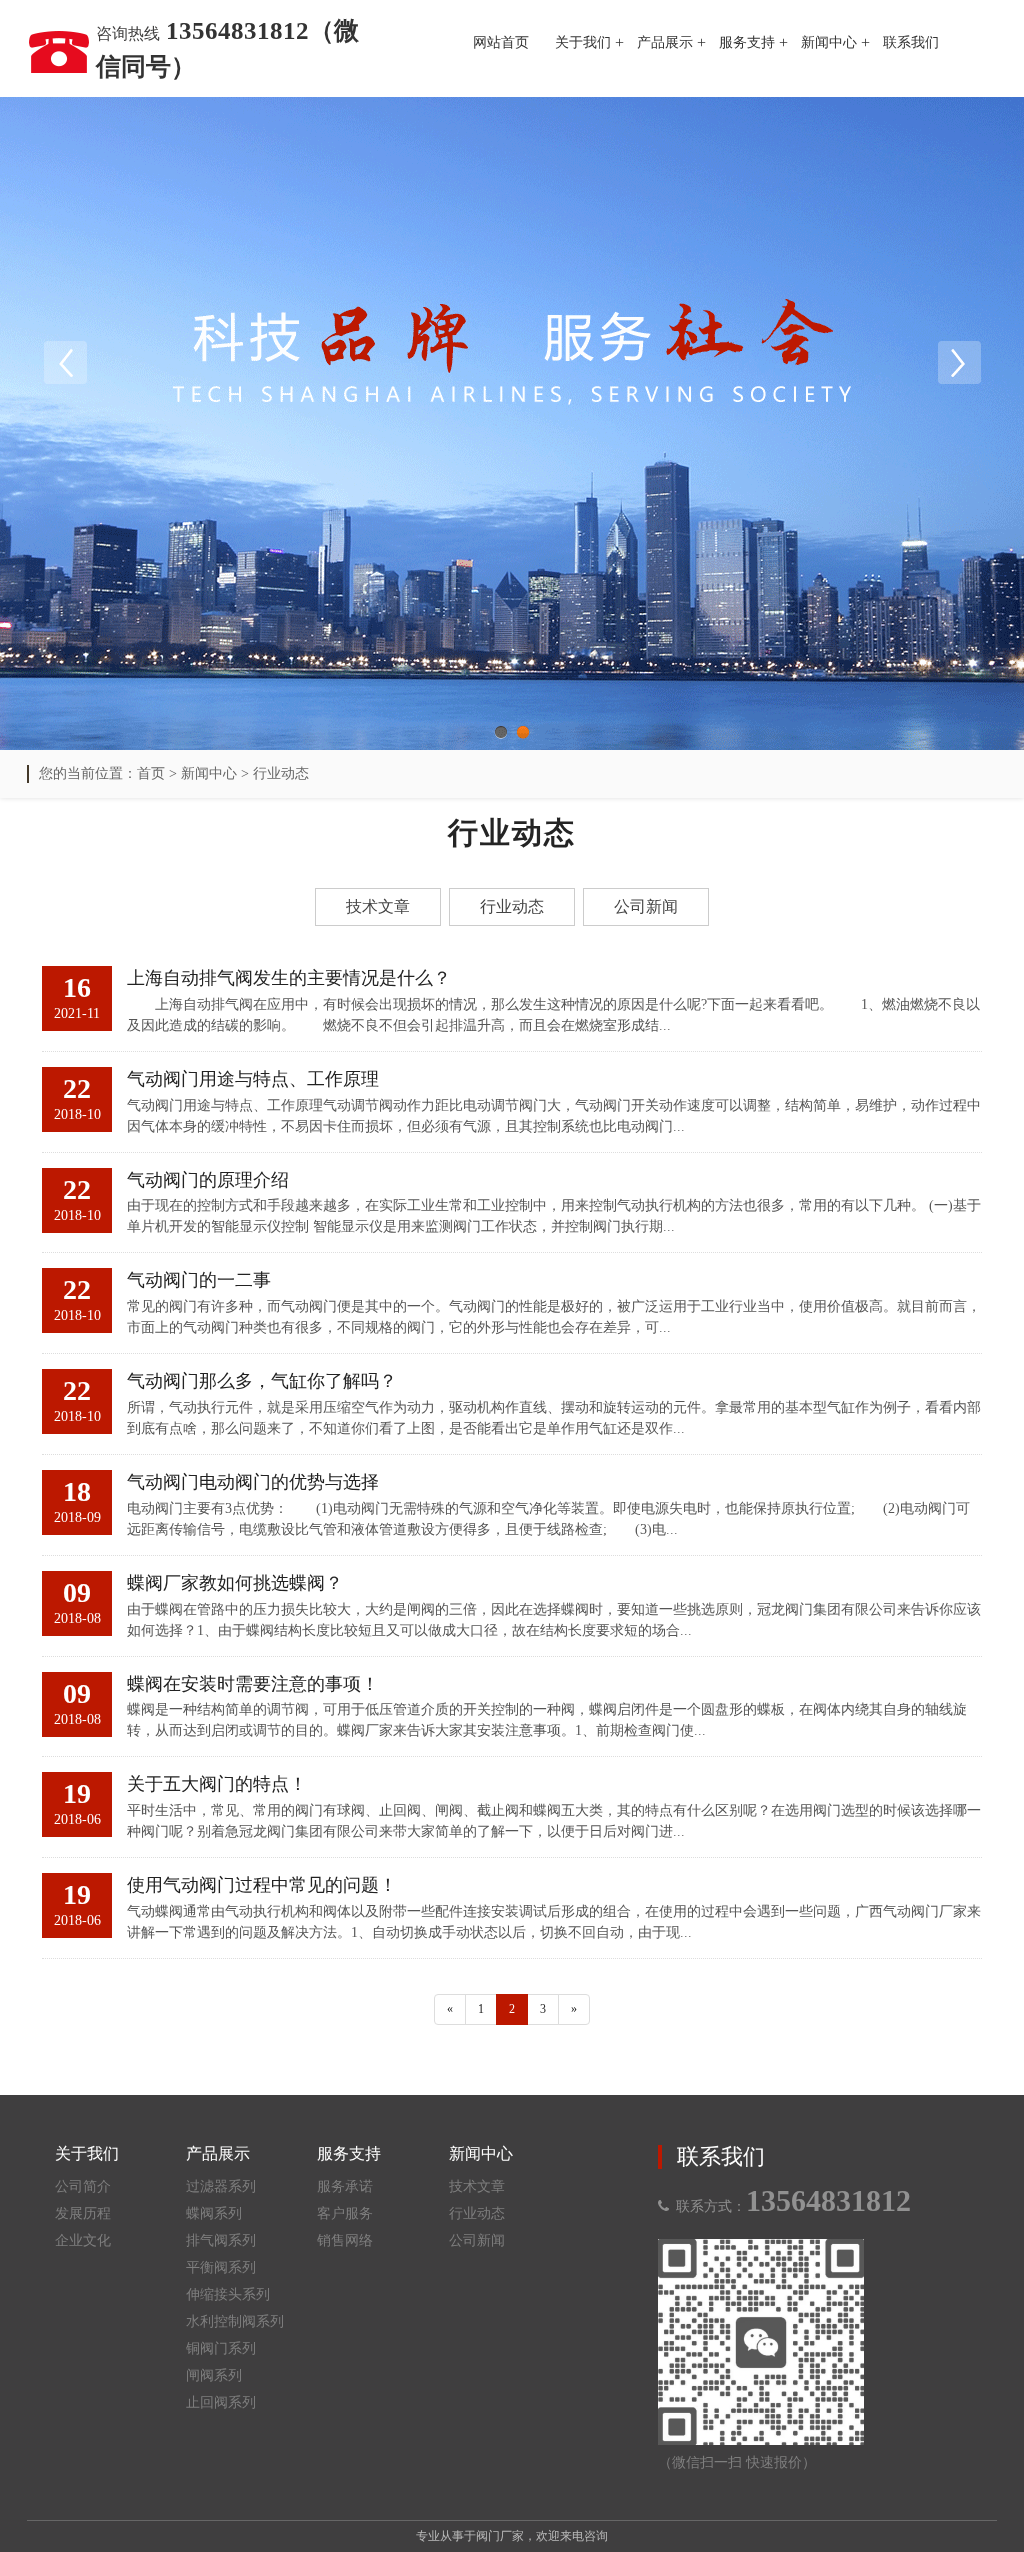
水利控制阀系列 (235, 2321)
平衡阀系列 (221, 2267)
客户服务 (345, 2213)
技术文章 (378, 906)
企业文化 (83, 2240)
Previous (65, 363)
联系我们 (911, 42)
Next (959, 363)
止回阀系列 (221, 2402)
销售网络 (345, 2240)
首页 (151, 773)
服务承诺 (345, 2186)
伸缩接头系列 (228, 2294)
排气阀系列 (221, 2240)
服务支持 (747, 42)
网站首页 (501, 42)
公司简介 (83, 2186)
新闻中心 (829, 42)
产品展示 (665, 42)
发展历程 (83, 2213)
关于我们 (583, 42)
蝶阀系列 (214, 2213)
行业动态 (281, 773)
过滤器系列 (221, 2186)
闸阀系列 (214, 2375)
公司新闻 (646, 906)
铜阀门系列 (221, 2348)
